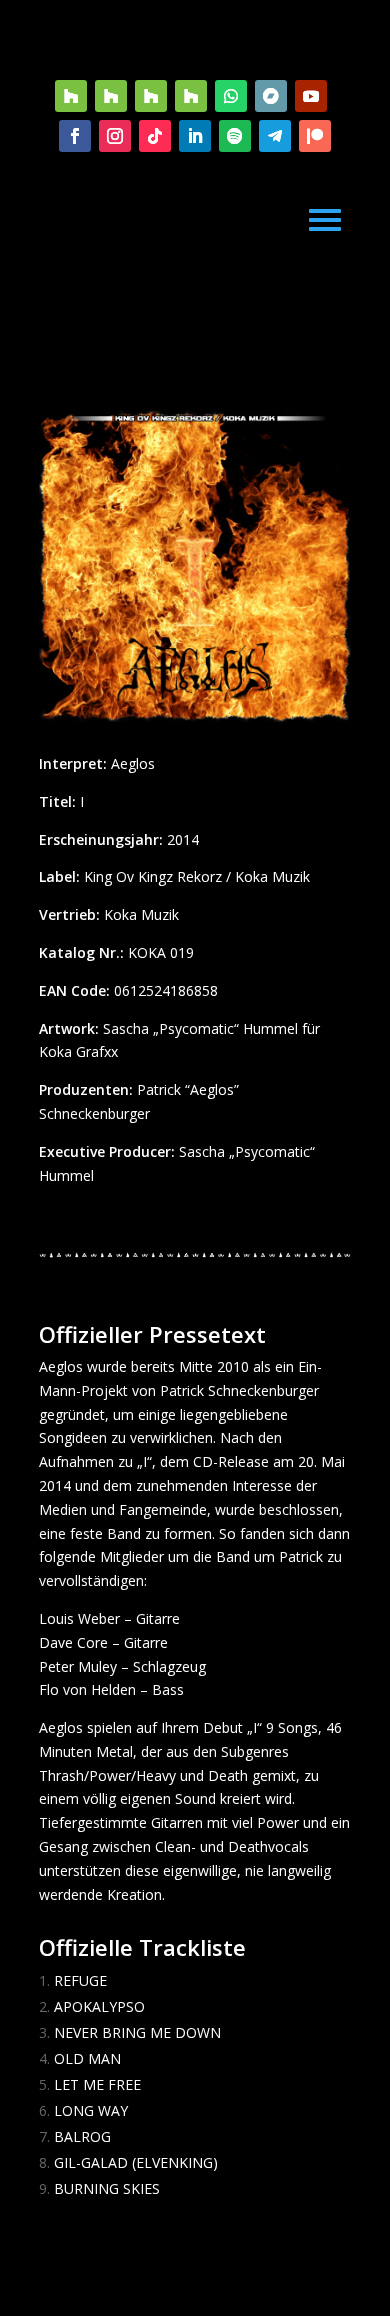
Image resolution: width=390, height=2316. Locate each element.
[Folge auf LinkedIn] (195, 136)
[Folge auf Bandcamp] (271, 96)
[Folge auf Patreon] (315, 136)
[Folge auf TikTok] (155, 136)
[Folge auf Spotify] (235, 136)
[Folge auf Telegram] (275, 136)
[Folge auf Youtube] (311, 96)
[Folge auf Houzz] (71, 96)
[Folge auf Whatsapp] (231, 96)
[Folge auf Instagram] (115, 136)
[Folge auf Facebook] (75, 136)
